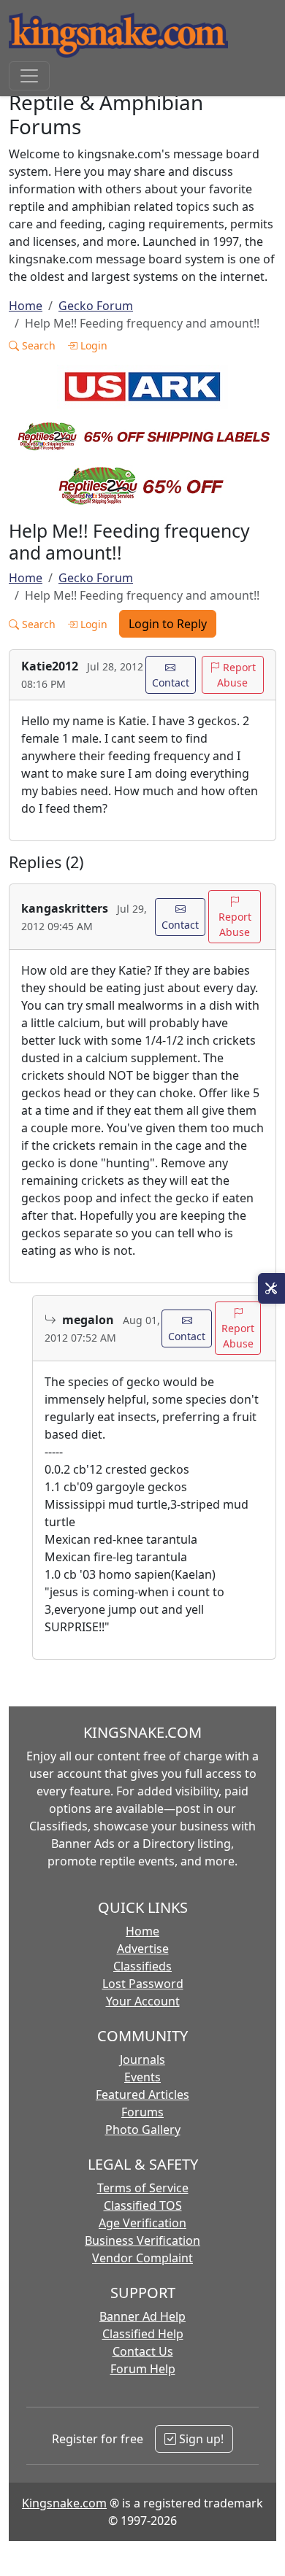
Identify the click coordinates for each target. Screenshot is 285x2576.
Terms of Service (143, 2188)
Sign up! (200, 2439)
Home (26, 306)
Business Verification (142, 2240)
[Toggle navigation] (29, 76)
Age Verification (142, 2223)
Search (37, 345)
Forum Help (143, 2369)
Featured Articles (142, 2095)
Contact (171, 682)
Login (92, 345)
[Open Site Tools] (271, 1288)
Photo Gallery (143, 2130)
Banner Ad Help (142, 2316)
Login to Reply (168, 624)
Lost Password (143, 1984)
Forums (142, 2112)
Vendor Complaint (142, 2258)
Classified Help (143, 2334)
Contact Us (143, 2351)
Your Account (143, 2001)
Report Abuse (236, 675)
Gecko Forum (96, 306)
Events (142, 2077)
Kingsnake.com (64, 2503)
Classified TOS (143, 2205)
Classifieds (142, 1966)
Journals (142, 2059)
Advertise (143, 1949)
